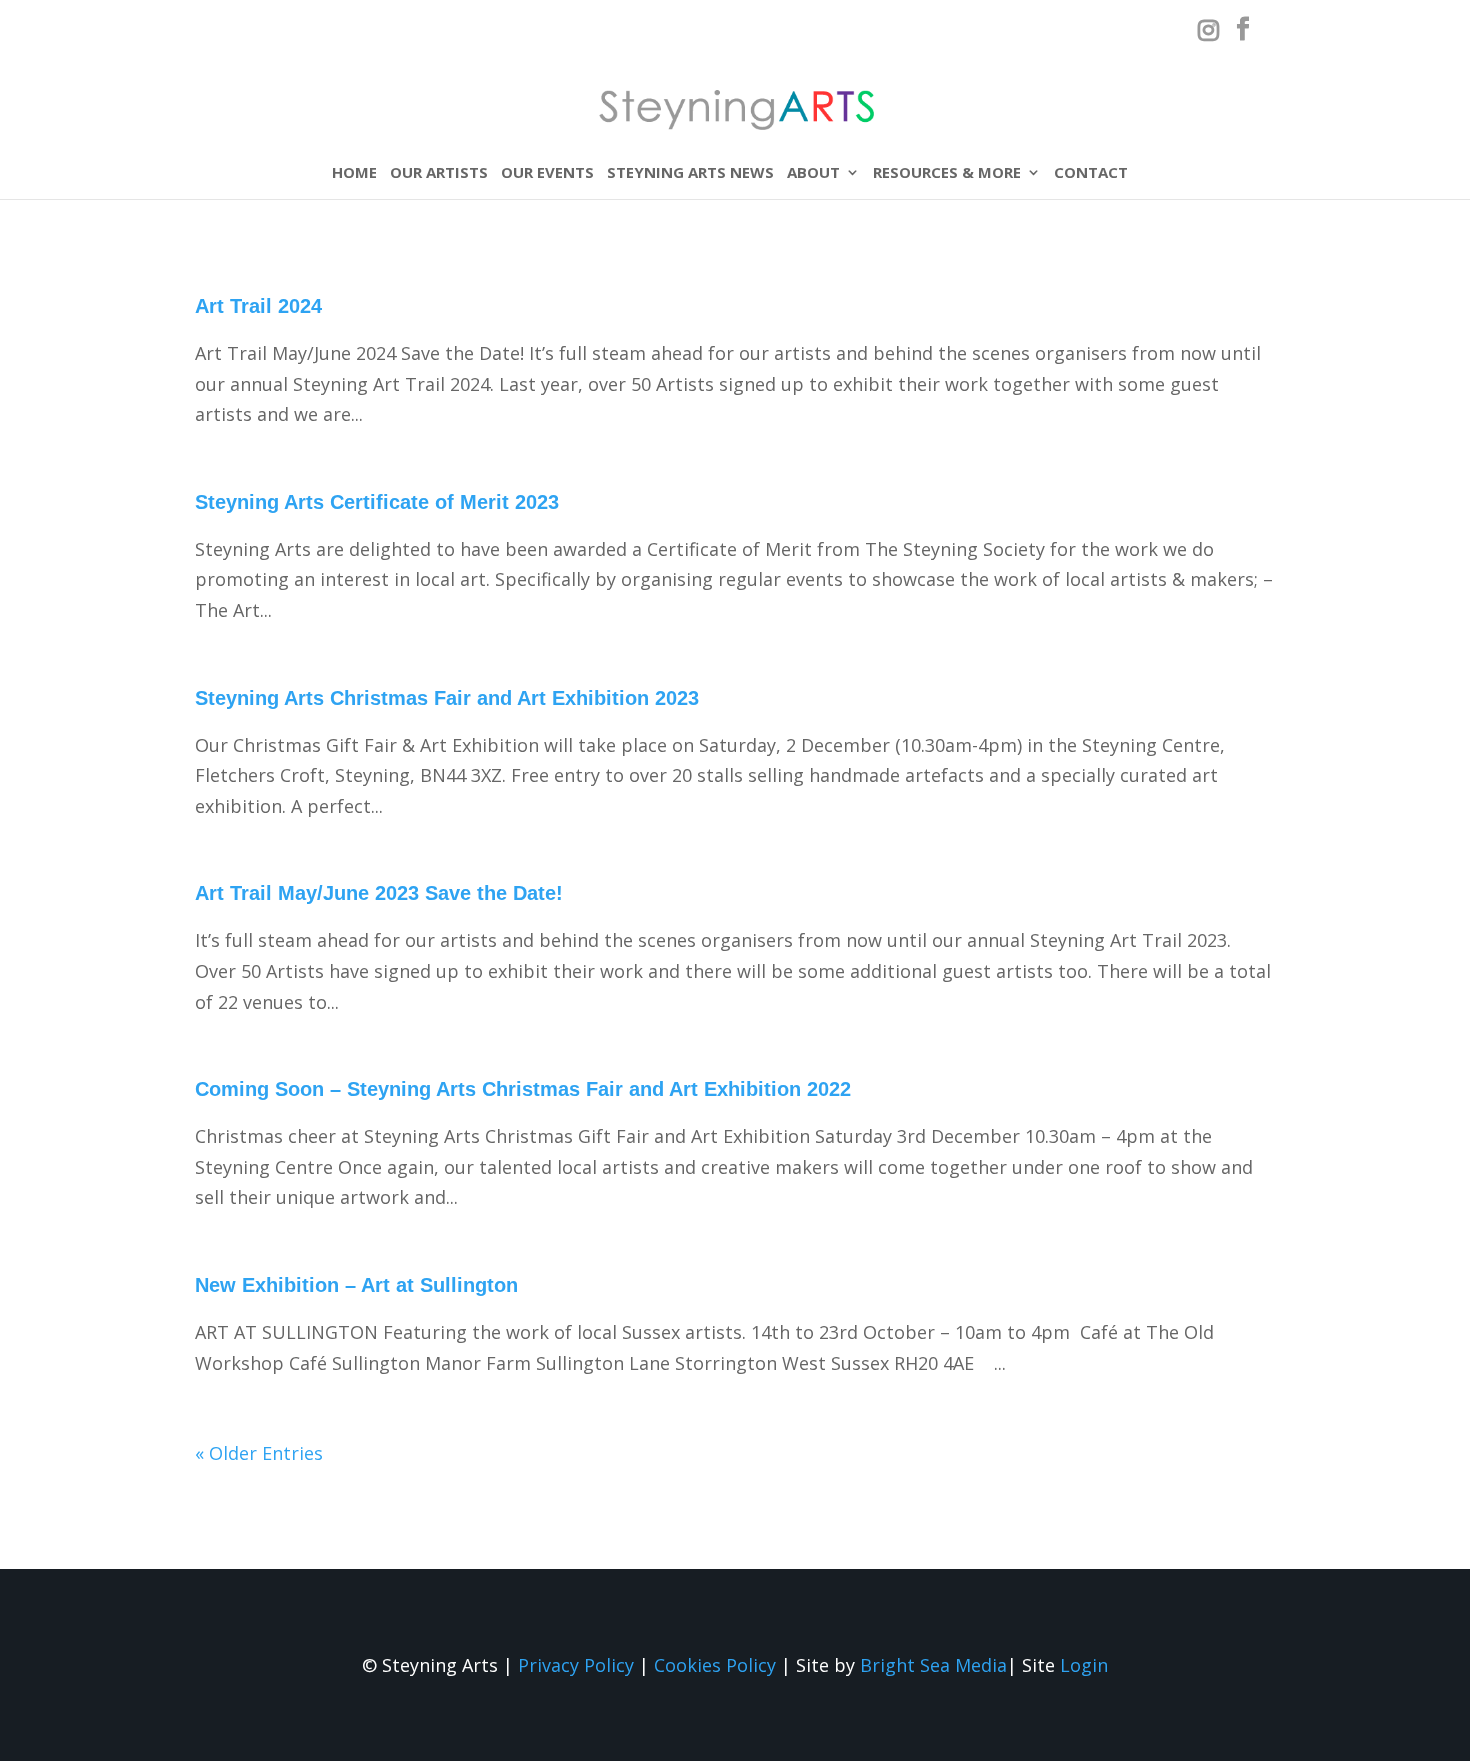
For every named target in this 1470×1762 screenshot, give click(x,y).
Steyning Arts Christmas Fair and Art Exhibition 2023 (447, 698)
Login (1084, 1665)
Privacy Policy (576, 1665)
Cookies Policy (715, 1665)
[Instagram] (1208, 34)
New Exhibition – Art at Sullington (356, 1285)
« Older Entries (259, 1453)
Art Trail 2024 (258, 306)
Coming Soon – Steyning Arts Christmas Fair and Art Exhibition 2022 (523, 1089)
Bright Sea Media (933, 1665)
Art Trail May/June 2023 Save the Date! (379, 893)
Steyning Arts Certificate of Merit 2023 (377, 502)
